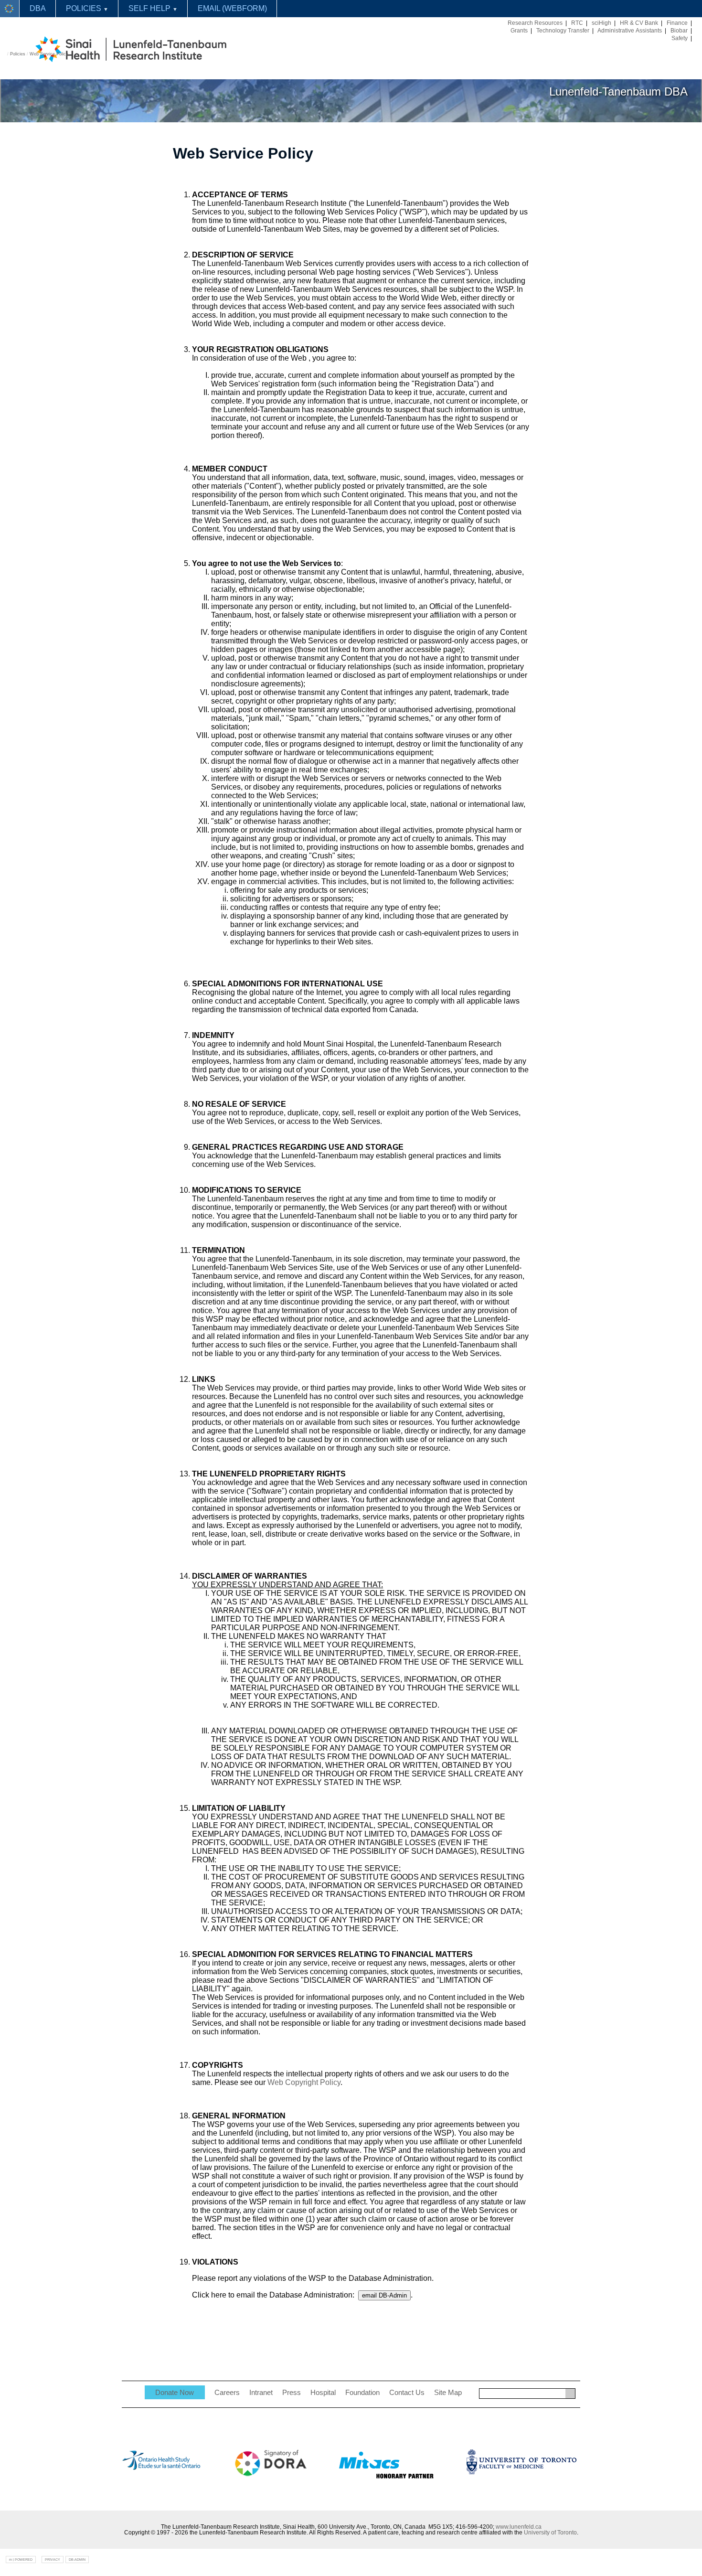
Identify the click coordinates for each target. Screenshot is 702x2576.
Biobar (679, 31)
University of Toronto (550, 2533)
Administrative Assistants (630, 31)
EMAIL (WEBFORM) (232, 8)
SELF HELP (153, 8)
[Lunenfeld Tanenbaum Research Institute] (10, 9)
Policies (18, 54)
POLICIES (87, 8)
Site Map (448, 2393)
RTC (577, 23)
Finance (677, 23)
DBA (38, 8)
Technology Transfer (563, 31)
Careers (227, 2393)
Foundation (362, 2393)
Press (292, 2393)
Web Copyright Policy (304, 2082)
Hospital (323, 2393)
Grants (519, 31)
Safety (680, 38)
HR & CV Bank (639, 23)
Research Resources (535, 23)
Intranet (261, 2393)
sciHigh (601, 23)
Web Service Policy (49, 54)
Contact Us (407, 2393)
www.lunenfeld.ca (519, 2527)
